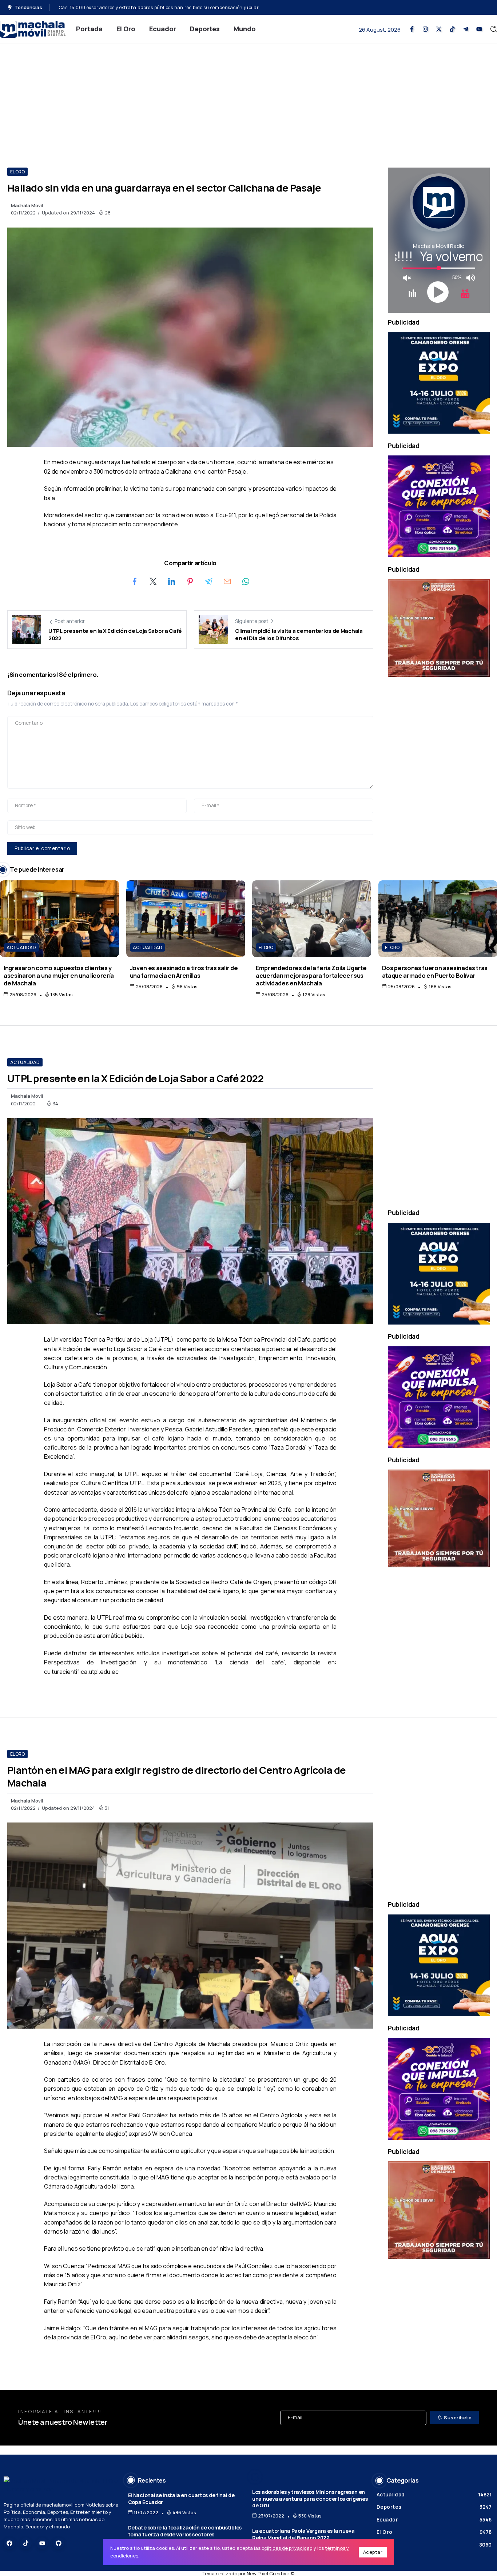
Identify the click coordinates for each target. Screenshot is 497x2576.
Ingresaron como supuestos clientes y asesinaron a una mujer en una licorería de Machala (59, 976)
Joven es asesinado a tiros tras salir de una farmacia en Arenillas (184, 972)
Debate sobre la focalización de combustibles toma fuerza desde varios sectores (185, 2531)
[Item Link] (59, 919)
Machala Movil (27, 205)
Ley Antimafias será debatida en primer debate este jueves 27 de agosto (138, 7)
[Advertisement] (249, 99)
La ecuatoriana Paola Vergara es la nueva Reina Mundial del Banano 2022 (303, 2534)
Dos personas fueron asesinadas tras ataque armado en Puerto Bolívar (435, 972)
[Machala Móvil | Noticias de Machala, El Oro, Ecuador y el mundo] (33, 29)
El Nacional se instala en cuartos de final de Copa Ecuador (181, 2499)
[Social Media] (412, 29)
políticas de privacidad (287, 2548)
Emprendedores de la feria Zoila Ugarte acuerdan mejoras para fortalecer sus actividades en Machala (311, 976)
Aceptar (373, 2552)
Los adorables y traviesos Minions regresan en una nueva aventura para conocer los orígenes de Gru (310, 2499)
